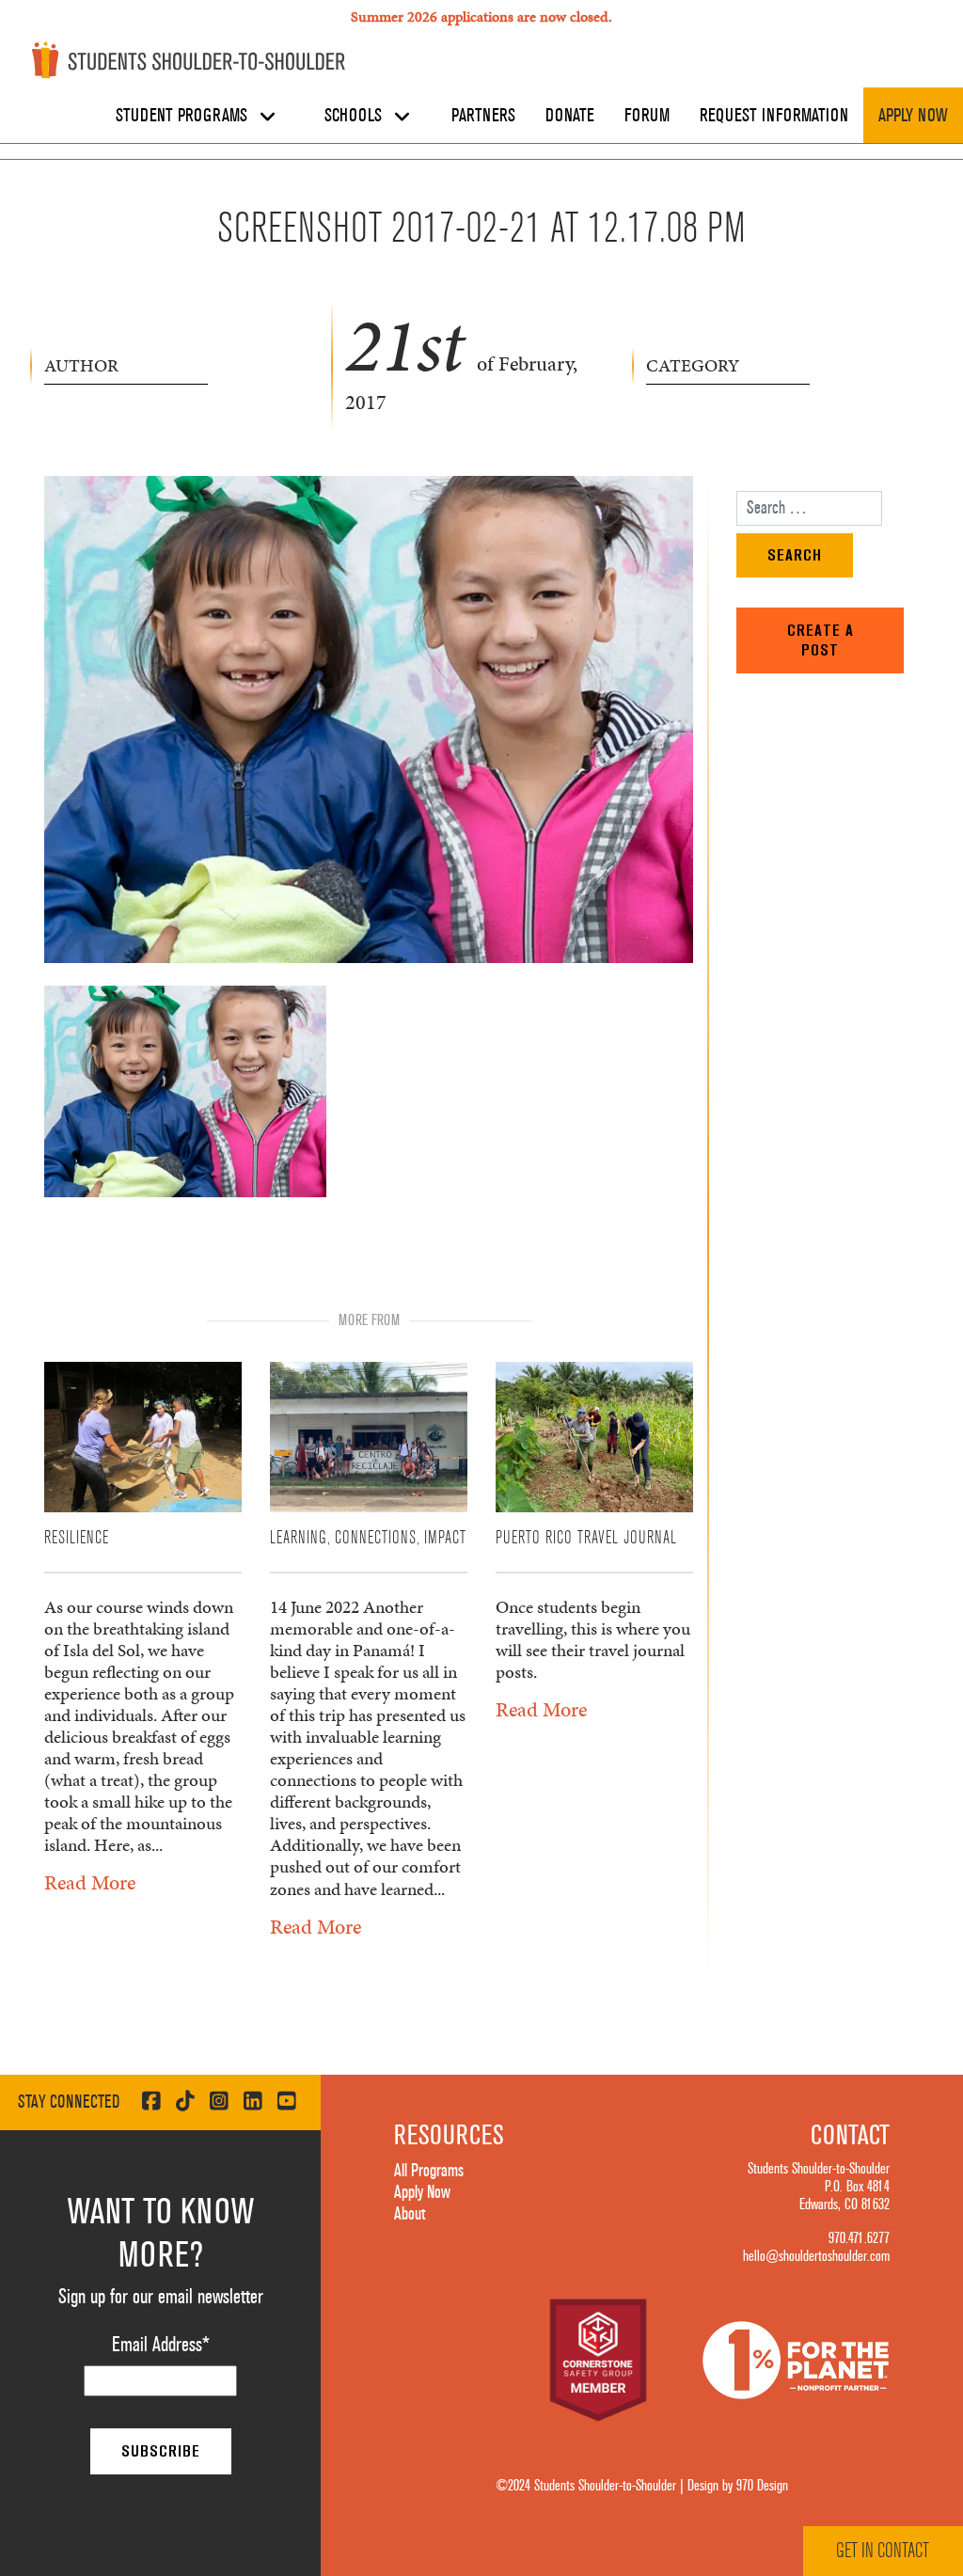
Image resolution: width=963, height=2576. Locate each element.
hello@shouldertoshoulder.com (816, 2256)
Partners (483, 116)
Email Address (161, 2345)
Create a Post (821, 640)
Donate (570, 116)
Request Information (774, 116)
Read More (90, 1882)
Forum (647, 116)
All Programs (429, 2171)
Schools (355, 116)
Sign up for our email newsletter (161, 2297)
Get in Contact (883, 2551)
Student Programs (184, 116)
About (410, 2214)
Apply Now (913, 116)
